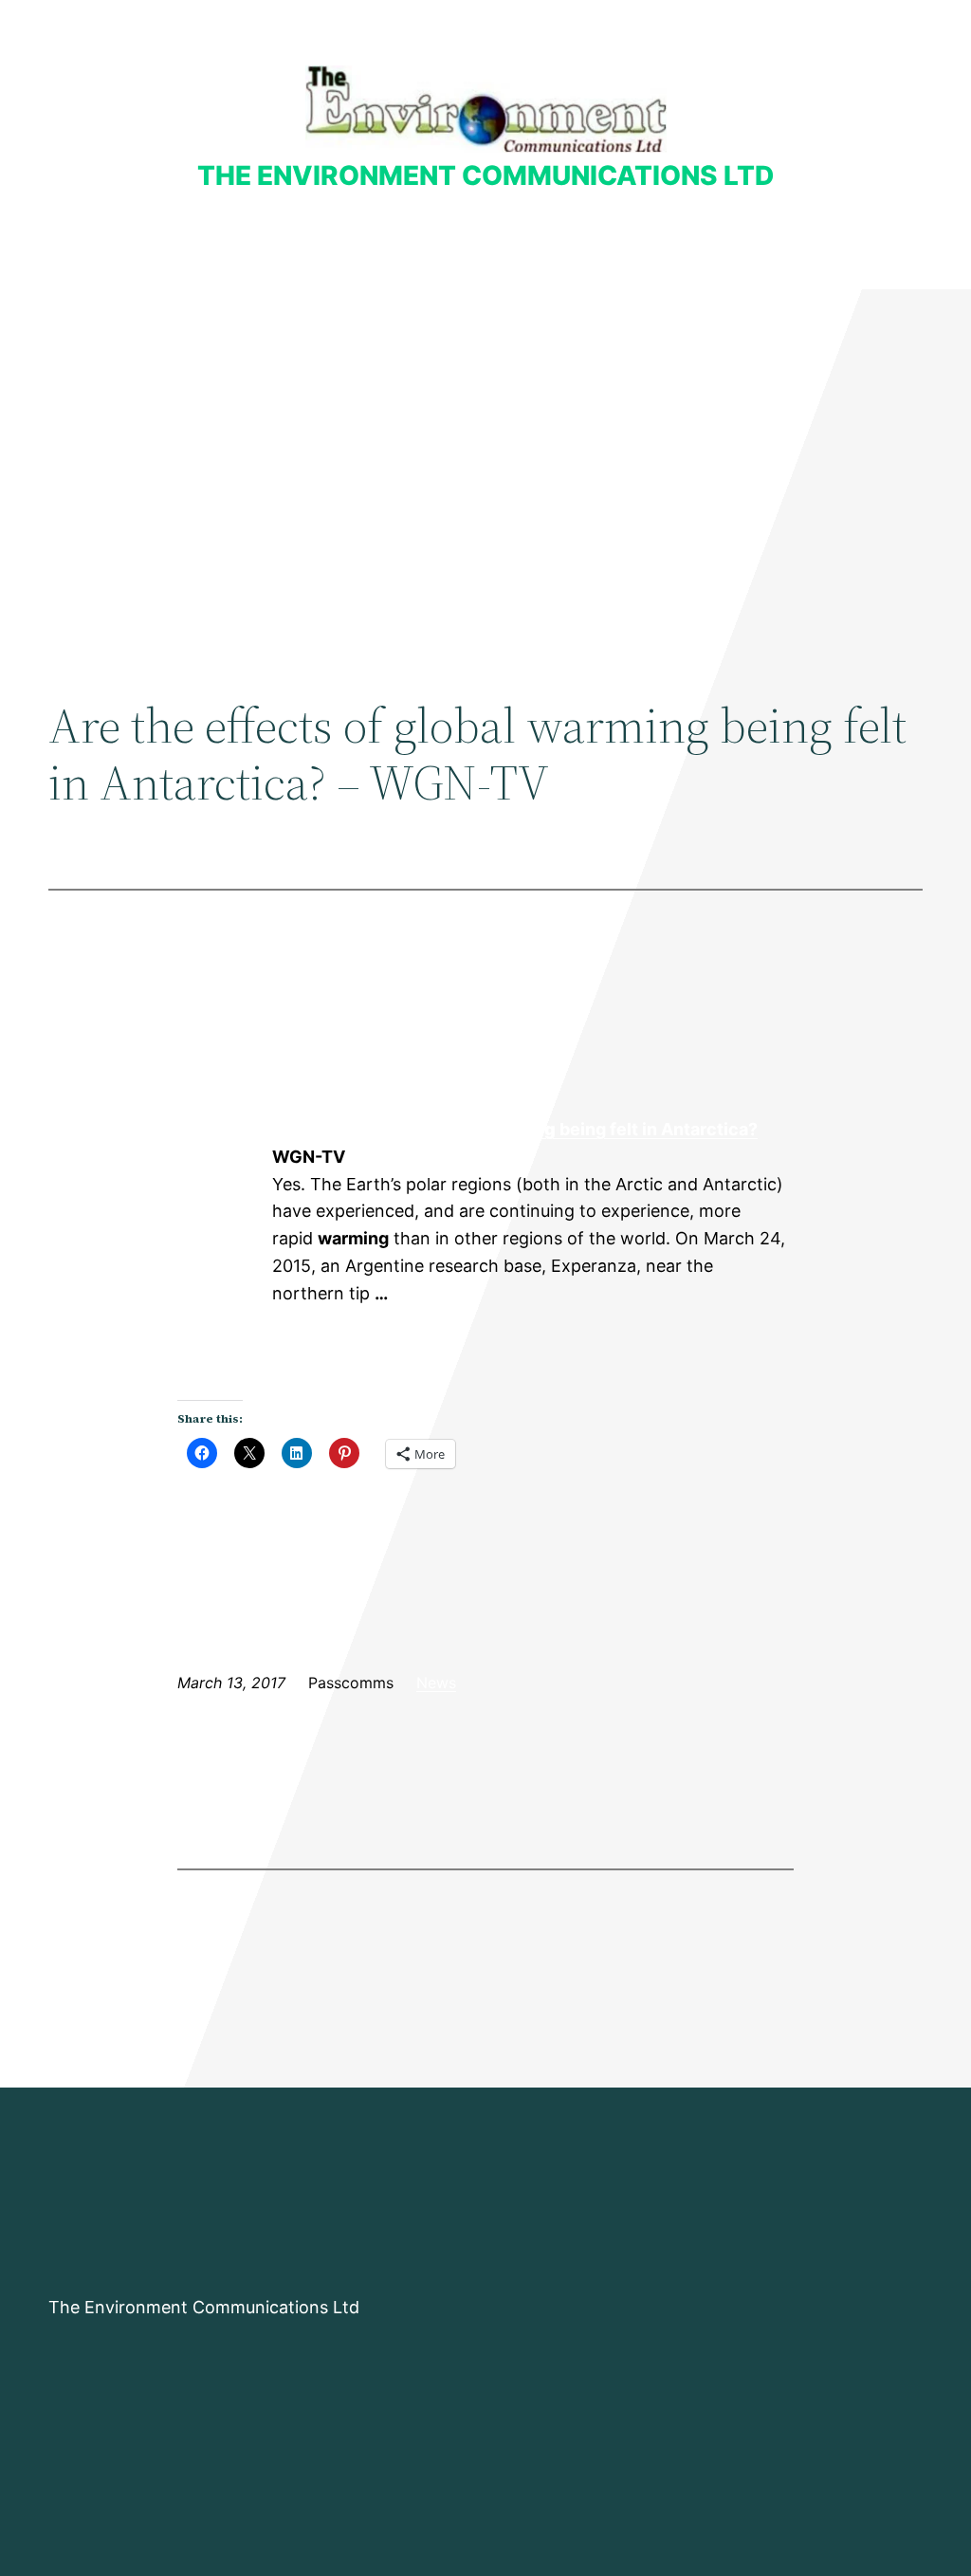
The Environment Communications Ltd (485, 175)
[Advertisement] (485, 445)
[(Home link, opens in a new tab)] (486, 109)
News (436, 1683)
